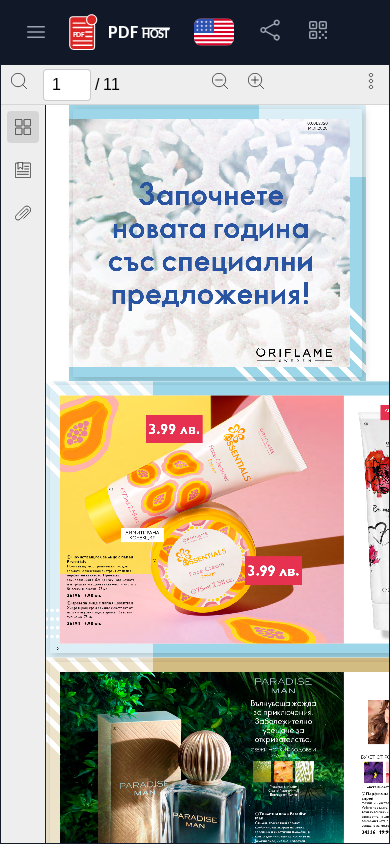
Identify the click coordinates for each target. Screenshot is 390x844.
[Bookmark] (23, 170)
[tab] (23, 130)
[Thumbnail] (23, 127)
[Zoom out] (220, 81)
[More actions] (371, 81)
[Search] (19, 81)
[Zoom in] (256, 81)
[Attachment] (23, 213)
